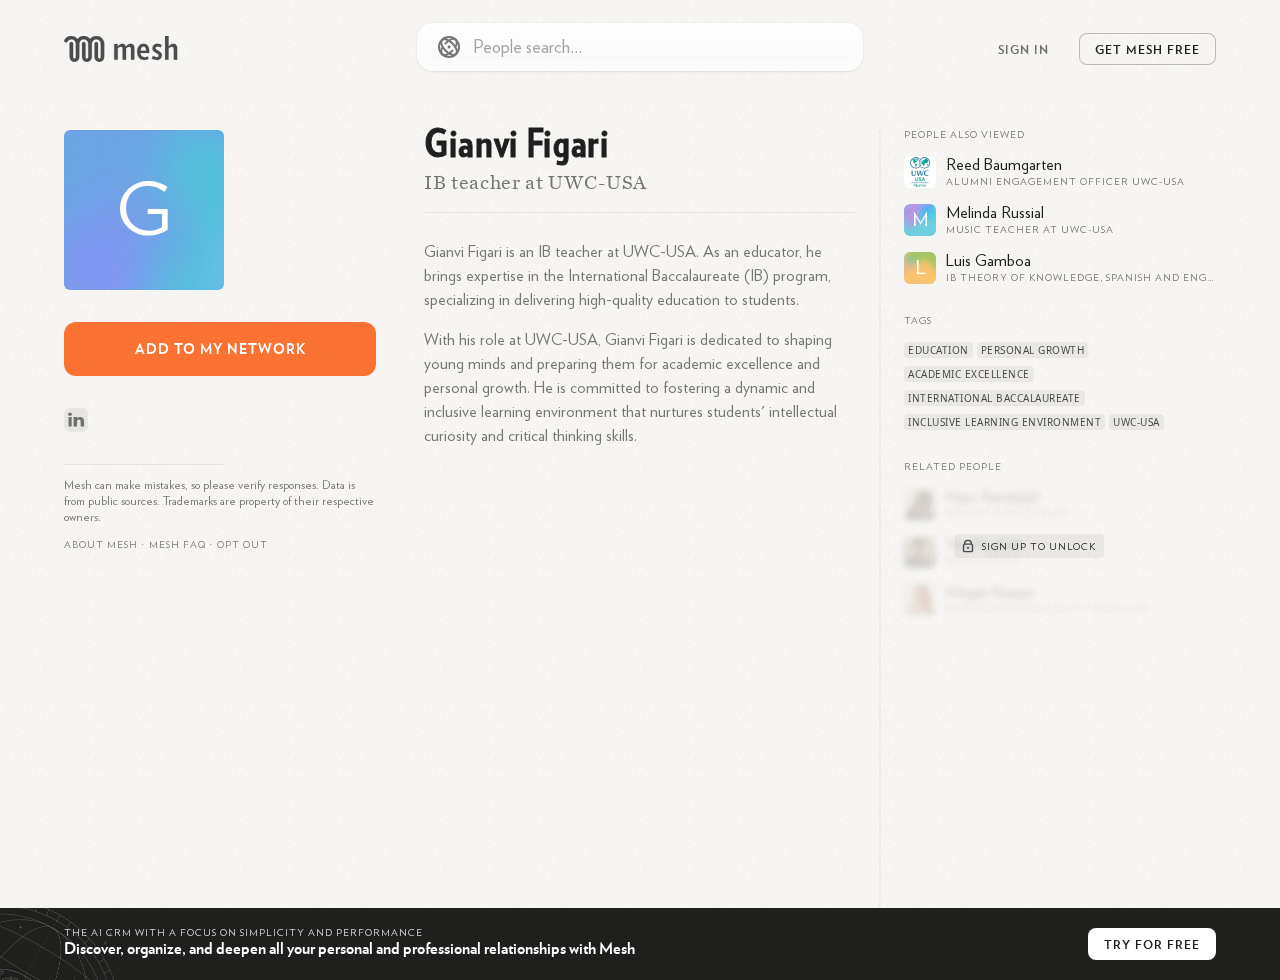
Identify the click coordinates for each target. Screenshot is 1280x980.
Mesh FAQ (177, 545)
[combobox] (640, 47)
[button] (177, 545)
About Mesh (101, 545)
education (938, 350)
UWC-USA (1136, 422)
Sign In (1023, 49)
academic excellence (969, 374)
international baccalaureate (994, 398)
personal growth (1033, 350)
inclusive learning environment (1004, 422)
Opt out (242, 545)
